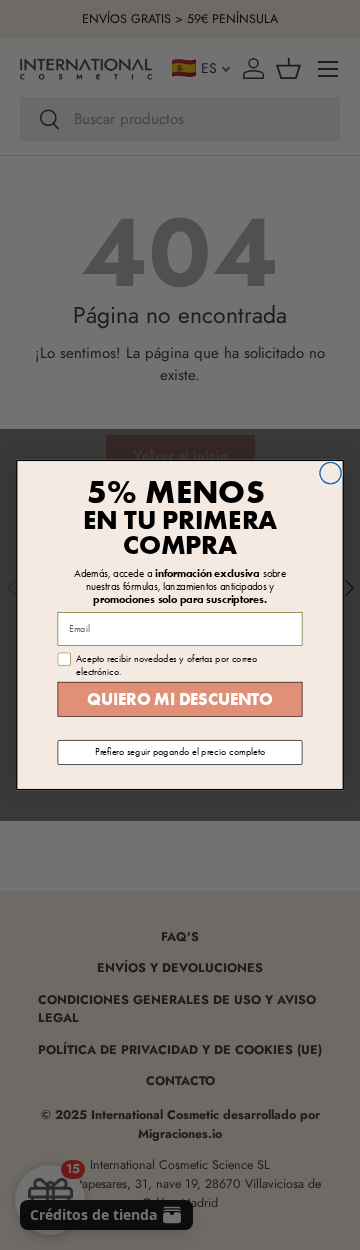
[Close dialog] (330, 472)
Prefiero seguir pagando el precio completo (180, 752)
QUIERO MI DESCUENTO (179, 699)
